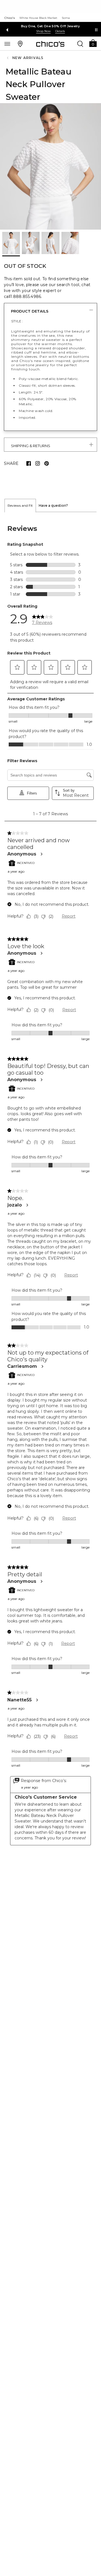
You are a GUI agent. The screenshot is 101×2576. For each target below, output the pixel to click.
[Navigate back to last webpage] (8, 58)
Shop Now (43, 31)
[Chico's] (50, 44)
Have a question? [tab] (53, 505)
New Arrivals (28, 58)
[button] (93, 43)
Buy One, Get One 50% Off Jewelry (50, 26)
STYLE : (17, 321)
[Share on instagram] (38, 463)
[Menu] (7, 44)
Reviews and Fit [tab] (20, 505)
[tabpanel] (50, 1185)
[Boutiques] (20, 44)
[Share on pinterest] (47, 463)
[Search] (80, 44)
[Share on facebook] (29, 463)
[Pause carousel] (96, 30)
